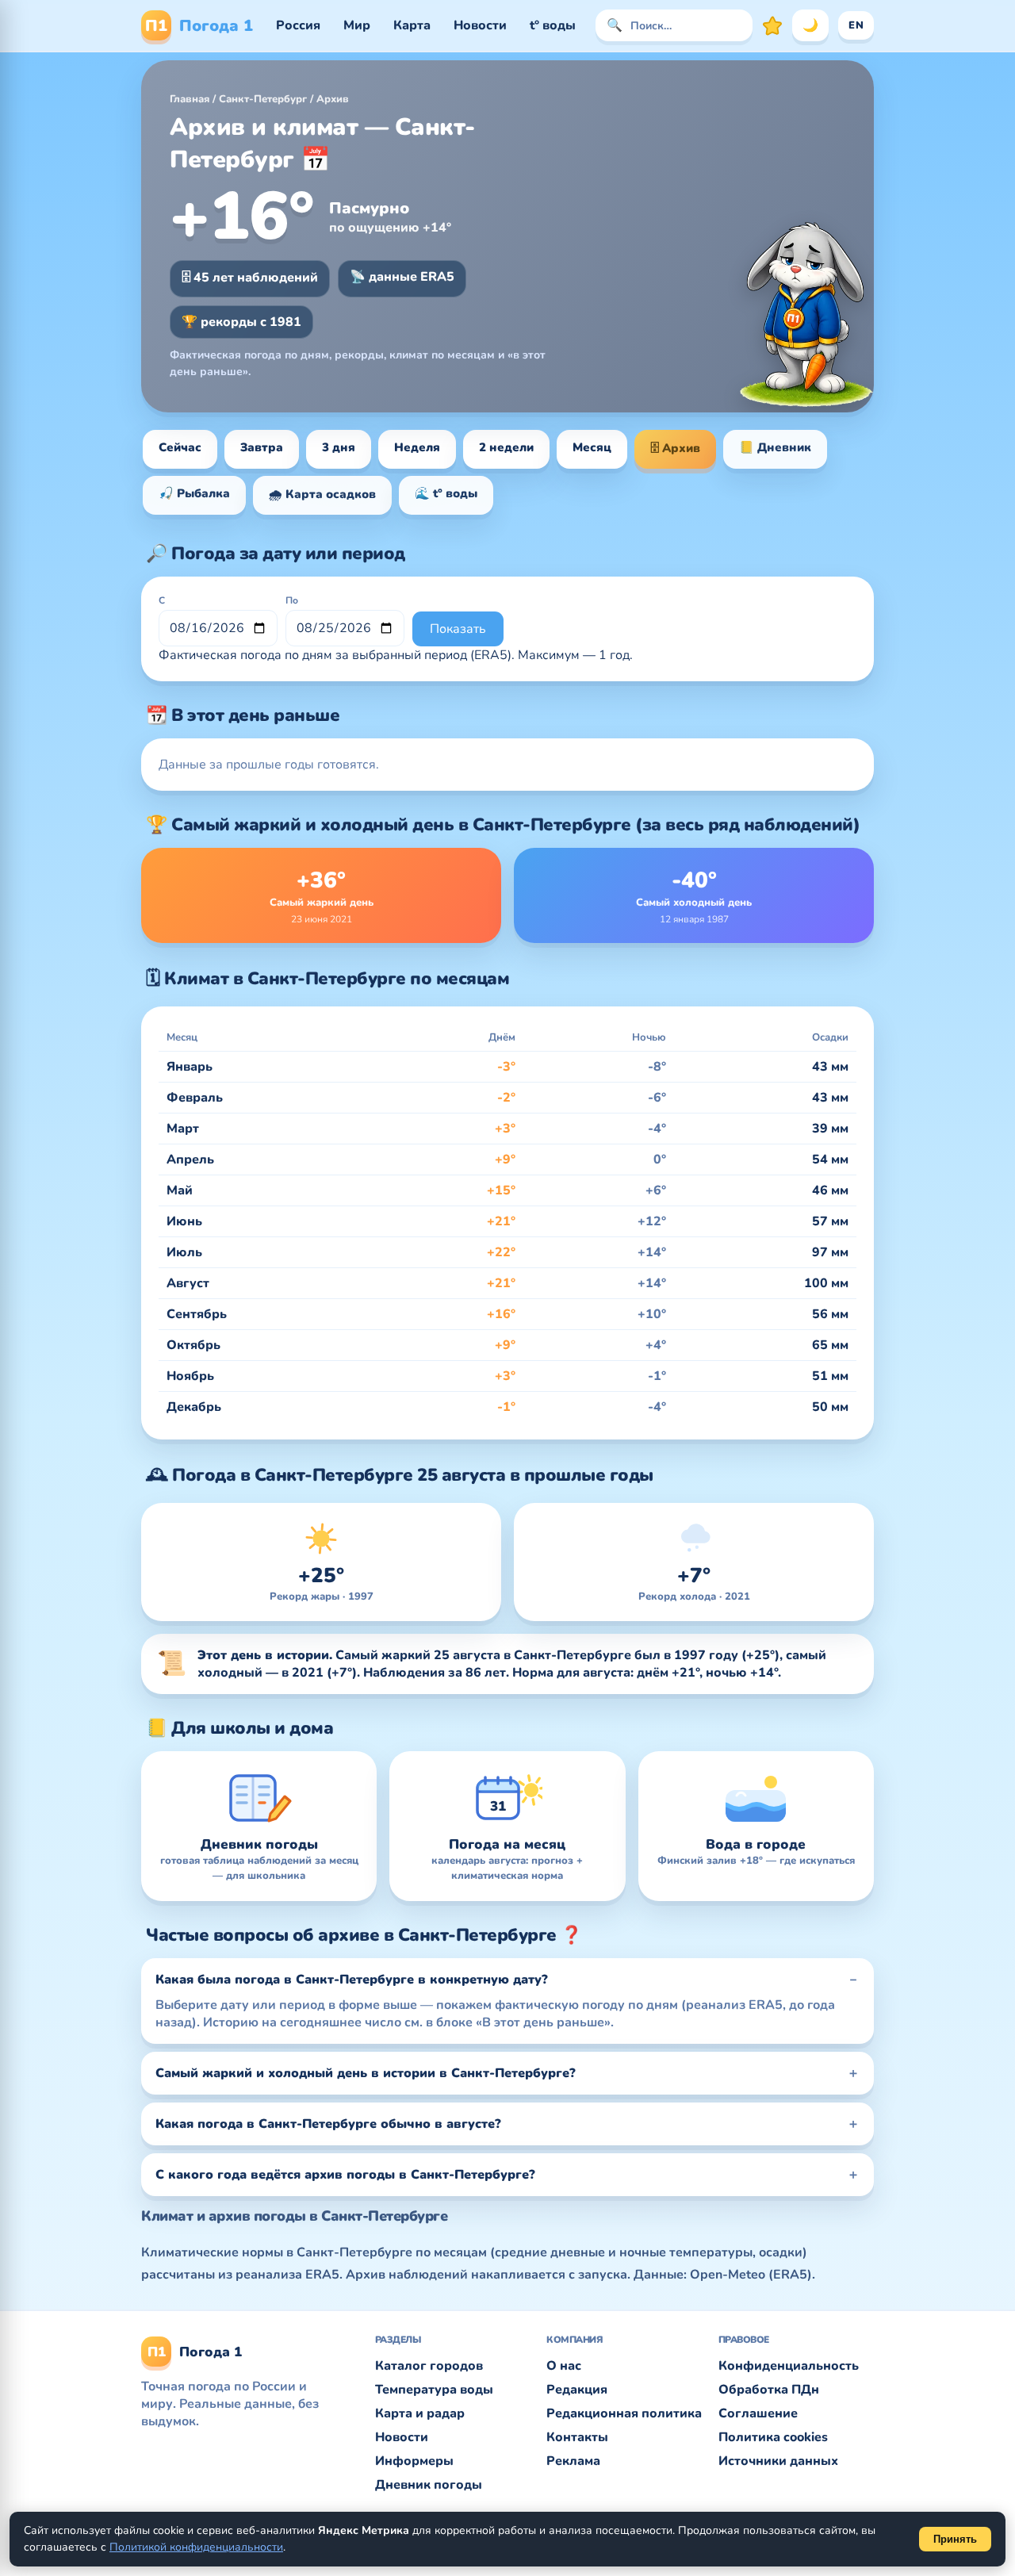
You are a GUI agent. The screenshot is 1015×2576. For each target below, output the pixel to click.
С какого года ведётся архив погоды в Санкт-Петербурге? (345, 2175)
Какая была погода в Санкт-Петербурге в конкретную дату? (352, 1980)
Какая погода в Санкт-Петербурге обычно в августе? (328, 2124)
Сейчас (180, 447)
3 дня (339, 447)
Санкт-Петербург (263, 99)
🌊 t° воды (446, 493)
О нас (564, 2366)
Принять (955, 2539)
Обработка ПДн (769, 2390)
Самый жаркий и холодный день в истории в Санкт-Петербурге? (366, 2073)
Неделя (417, 447)
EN (856, 25)
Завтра (262, 447)
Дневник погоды (429, 2485)
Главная (190, 99)
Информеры (414, 2461)
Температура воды (434, 2390)
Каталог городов (429, 2366)
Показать (458, 629)
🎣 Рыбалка (194, 493)
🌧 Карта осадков (322, 494)
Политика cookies (773, 2437)
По (292, 600)
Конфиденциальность (789, 2366)
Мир (357, 25)
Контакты (577, 2437)
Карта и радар (420, 2413)
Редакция (577, 2390)
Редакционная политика (624, 2413)
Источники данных (778, 2461)
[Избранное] (772, 25)
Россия (298, 25)
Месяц (592, 447)
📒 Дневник (775, 447)
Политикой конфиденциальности (196, 2547)
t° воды (553, 25)
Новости (480, 25)
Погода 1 (199, 26)
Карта (412, 25)
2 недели (506, 447)
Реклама (573, 2461)
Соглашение (758, 2413)
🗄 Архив (675, 448)
